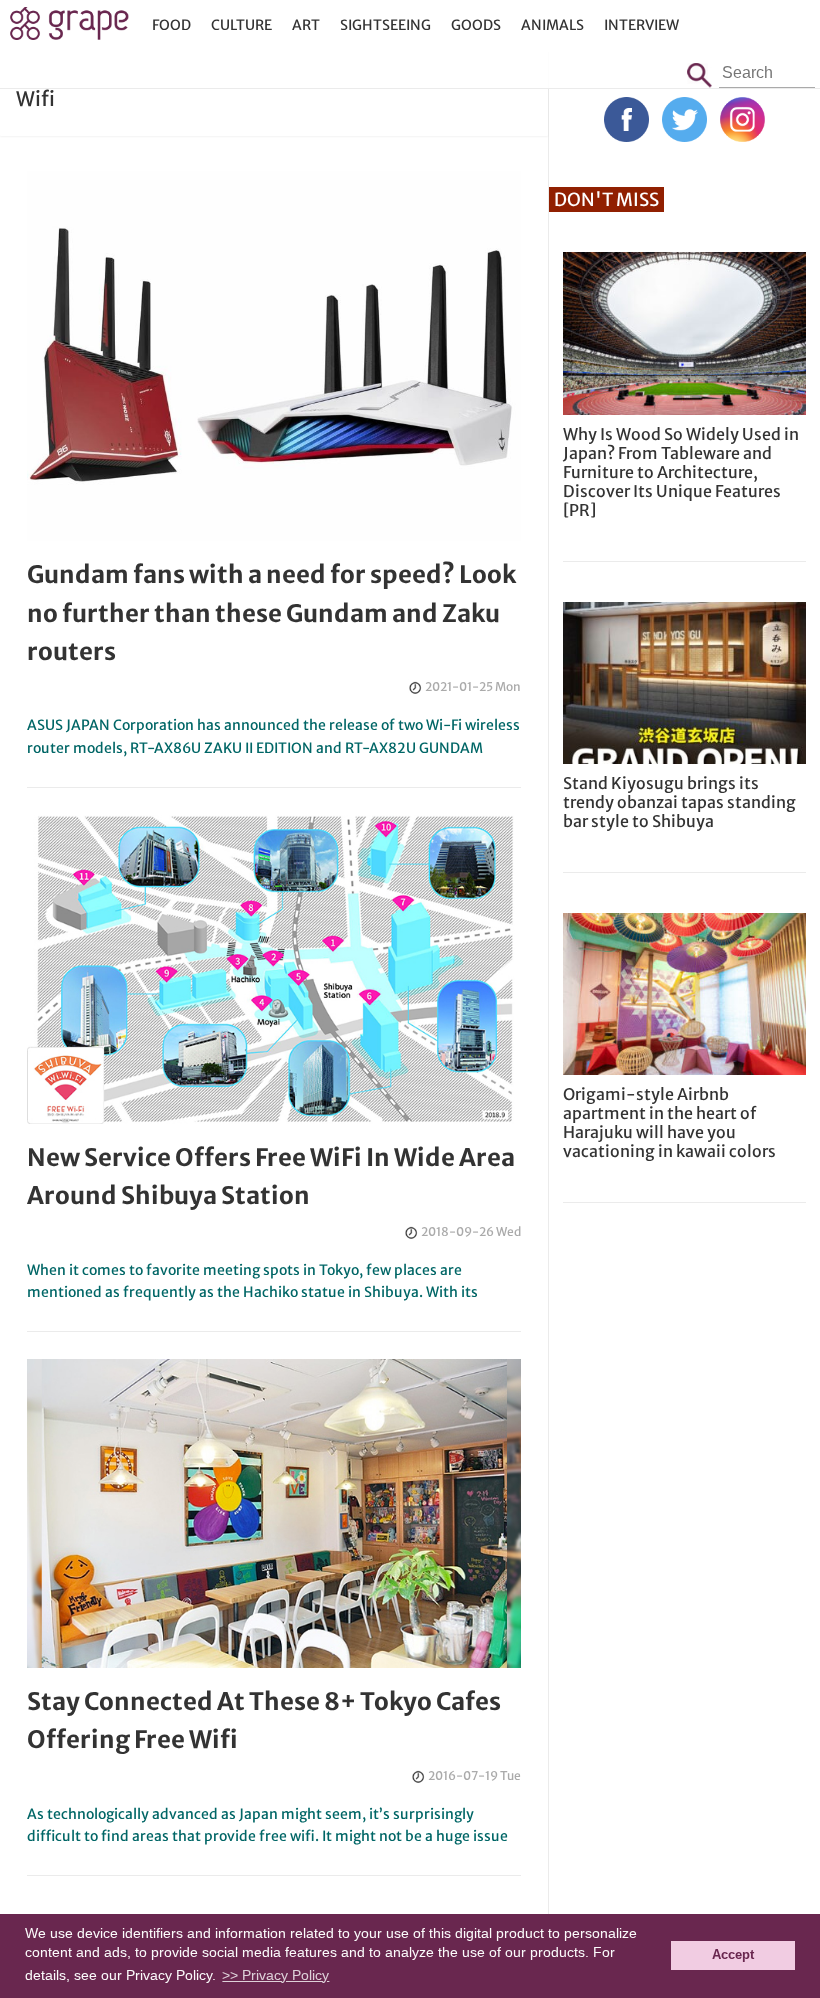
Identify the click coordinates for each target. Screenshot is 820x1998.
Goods (476, 25)
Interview (641, 25)
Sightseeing (385, 25)
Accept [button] (733, 1955)
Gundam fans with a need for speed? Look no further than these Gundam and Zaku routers (271, 613)
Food (171, 25)
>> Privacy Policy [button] (275, 1975)
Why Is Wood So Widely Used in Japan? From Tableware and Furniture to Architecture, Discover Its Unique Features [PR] (681, 472)
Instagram (742, 119)
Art (306, 25)
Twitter (684, 119)
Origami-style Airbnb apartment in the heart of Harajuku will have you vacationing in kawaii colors (669, 1123)
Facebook (626, 119)
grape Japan (69, 29)
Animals (552, 25)
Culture (241, 25)
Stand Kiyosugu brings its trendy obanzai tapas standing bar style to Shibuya (679, 802)
